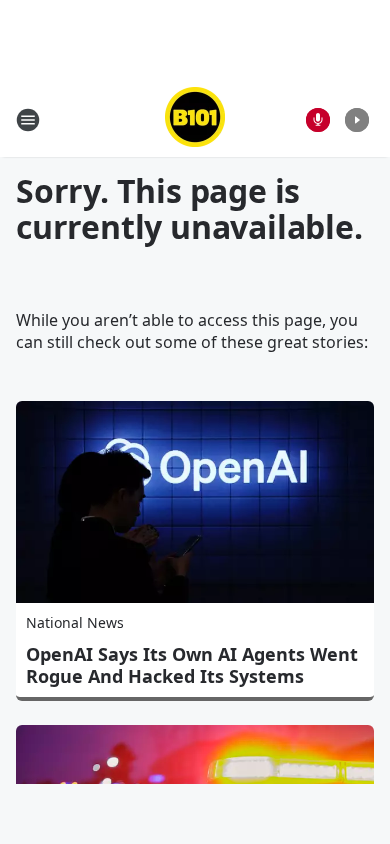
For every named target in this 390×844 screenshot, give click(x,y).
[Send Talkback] (318, 120)
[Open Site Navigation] (28, 120)
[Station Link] (195, 119)
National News (75, 622)
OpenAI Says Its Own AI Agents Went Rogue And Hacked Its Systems (192, 665)
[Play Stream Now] (357, 120)
